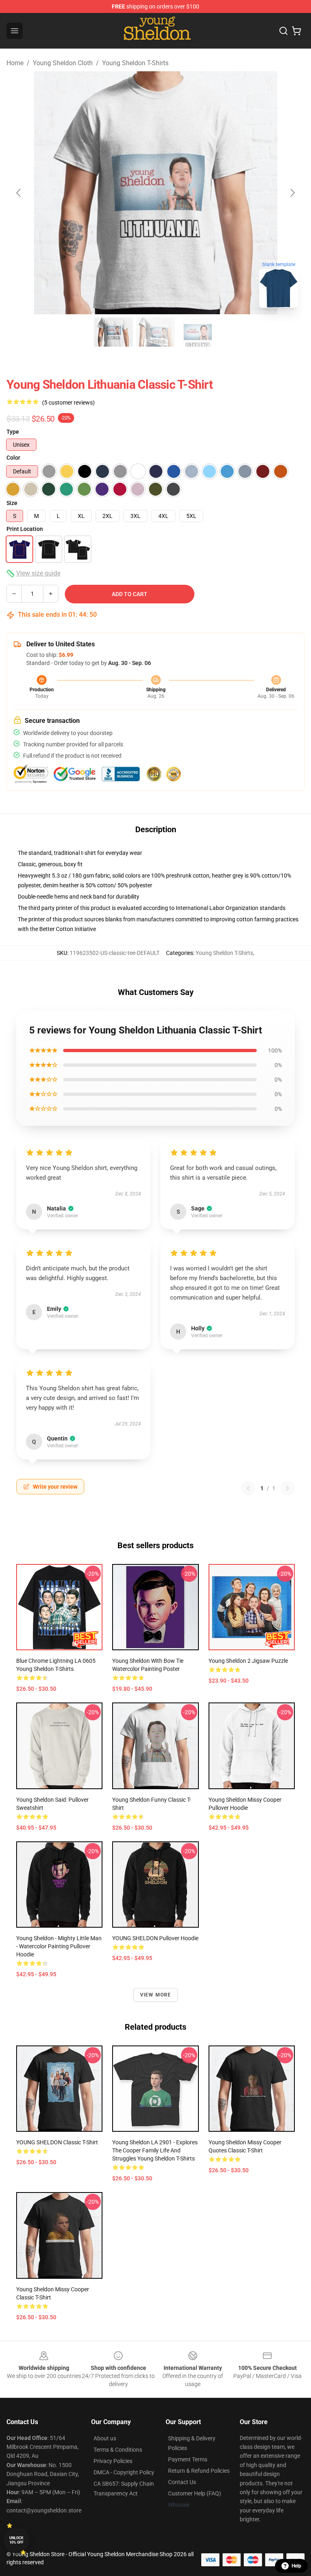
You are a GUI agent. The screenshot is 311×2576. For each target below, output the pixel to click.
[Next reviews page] (288, 1488)
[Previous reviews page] (248, 1488)
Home (15, 63)
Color (13, 458)
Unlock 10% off (16, 2540)
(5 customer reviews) (68, 403)
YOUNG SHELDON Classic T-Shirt (57, 2142)
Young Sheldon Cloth (63, 63)
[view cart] (296, 31)
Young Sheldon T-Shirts (135, 63)
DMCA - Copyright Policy (124, 2472)
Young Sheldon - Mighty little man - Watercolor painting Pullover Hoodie (59, 1946)
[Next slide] (292, 193)
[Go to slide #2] (155, 332)
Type (13, 432)
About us (105, 2438)
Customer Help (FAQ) (195, 2493)
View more (156, 1995)
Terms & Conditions (118, 2450)
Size (12, 503)
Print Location (25, 529)
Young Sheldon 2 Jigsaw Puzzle (248, 1661)
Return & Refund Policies (199, 2471)
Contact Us (182, 2482)
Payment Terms (188, 2459)
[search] (283, 31)
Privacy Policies (113, 2461)
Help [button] (296, 2566)
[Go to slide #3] (198, 332)
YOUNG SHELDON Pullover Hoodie (155, 1938)
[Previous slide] (19, 193)
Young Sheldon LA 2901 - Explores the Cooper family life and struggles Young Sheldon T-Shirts (155, 2150)
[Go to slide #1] (113, 332)
